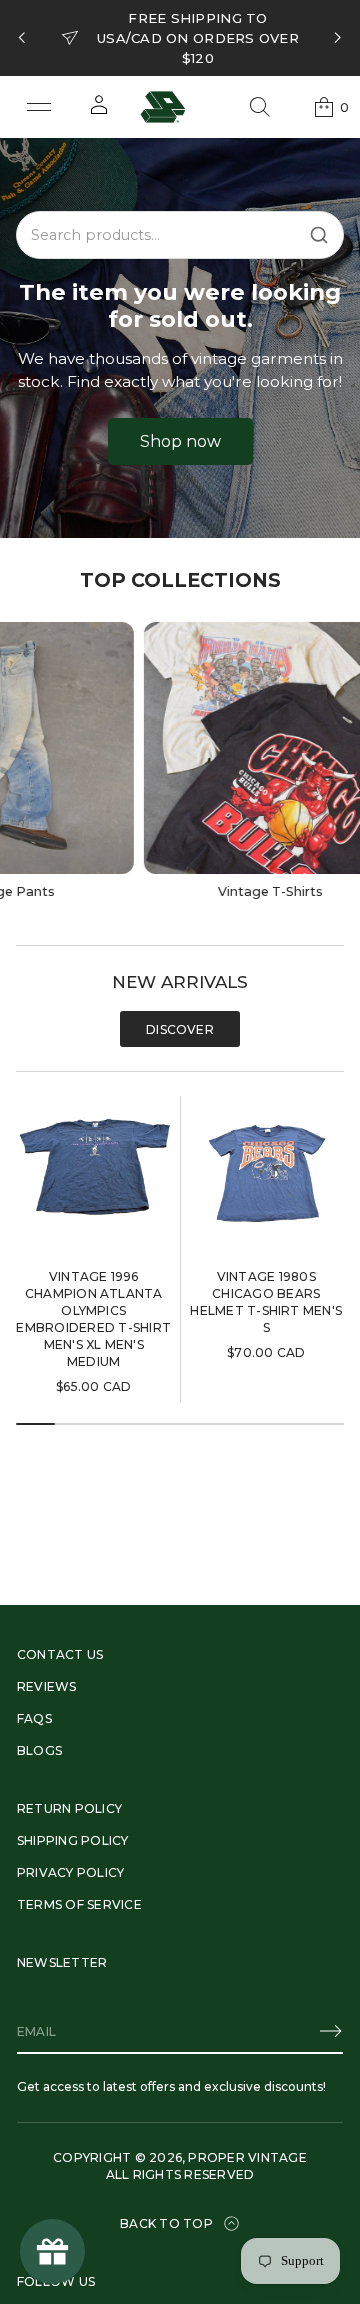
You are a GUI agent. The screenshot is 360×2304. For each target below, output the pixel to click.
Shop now (180, 441)
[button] (260, 107)
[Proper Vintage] (163, 107)
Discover (180, 1029)
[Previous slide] (22, 38)
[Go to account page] (99, 111)
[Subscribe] (331, 2031)
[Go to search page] (260, 107)
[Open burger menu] (39, 107)
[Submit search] (319, 235)
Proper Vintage (247, 2157)
